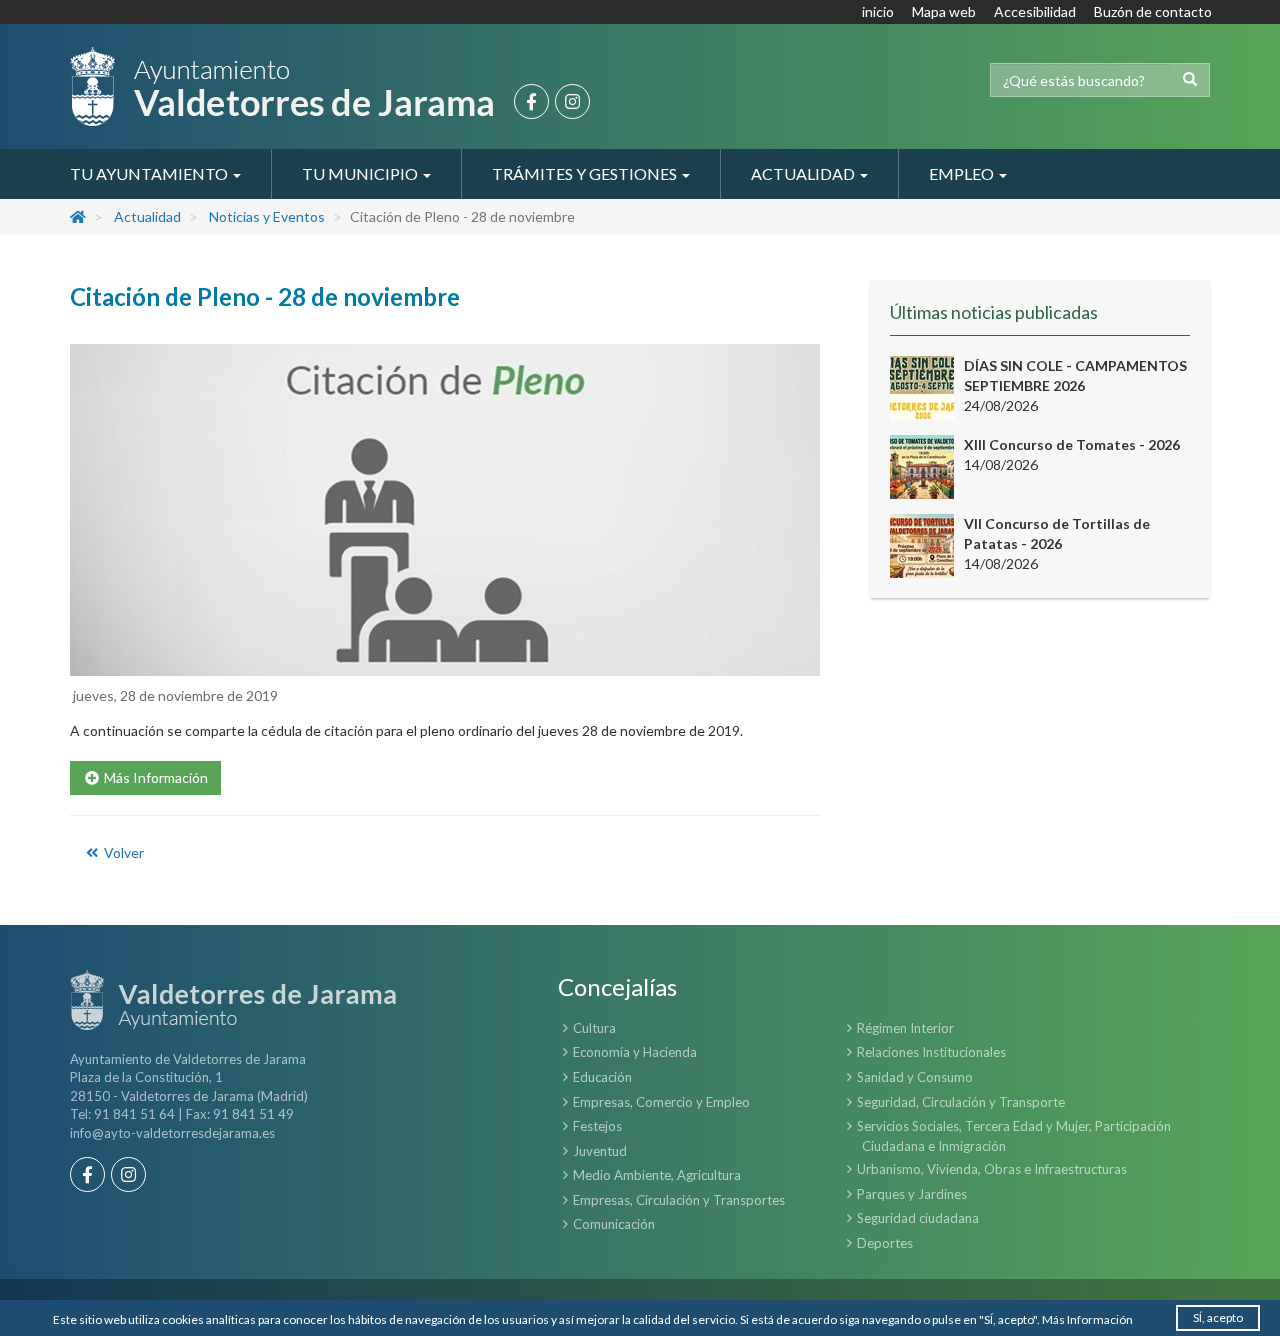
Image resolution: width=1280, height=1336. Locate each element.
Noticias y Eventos (267, 216)
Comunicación (614, 1224)
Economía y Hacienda (635, 1052)
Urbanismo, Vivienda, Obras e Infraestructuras (992, 1169)
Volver (122, 852)
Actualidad (147, 216)
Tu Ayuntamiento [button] (150, 173)
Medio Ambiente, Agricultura (657, 1175)
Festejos (597, 1126)
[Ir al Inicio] (282, 86)
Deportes (885, 1243)
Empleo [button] (963, 173)
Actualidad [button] (804, 173)
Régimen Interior (905, 1028)
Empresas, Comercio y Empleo (661, 1102)
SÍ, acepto (1218, 1317)
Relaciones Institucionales (931, 1052)
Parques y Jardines (912, 1194)
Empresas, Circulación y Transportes (679, 1200)
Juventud (600, 1151)
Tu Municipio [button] (361, 173)
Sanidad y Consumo (915, 1077)
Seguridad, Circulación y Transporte (961, 1102)
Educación (602, 1077)
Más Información (1087, 1319)
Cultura (594, 1028)
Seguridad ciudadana (918, 1218)
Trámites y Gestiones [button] (586, 173)
